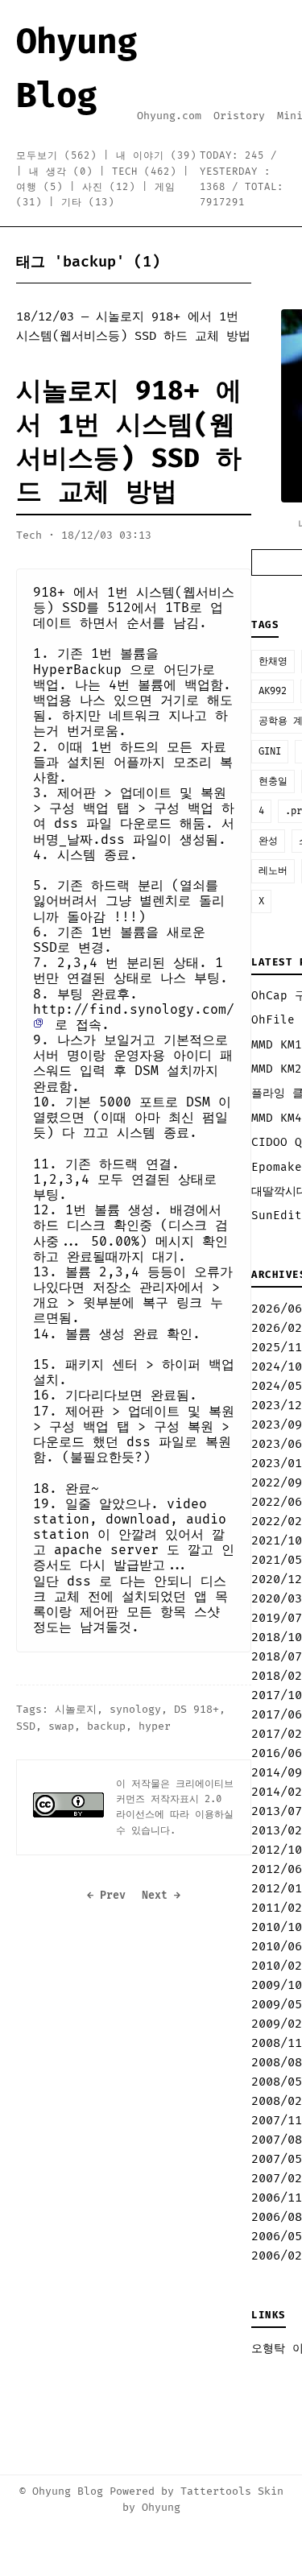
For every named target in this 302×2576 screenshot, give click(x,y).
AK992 (273, 691)
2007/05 (277, 2159)
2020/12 (277, 1580)
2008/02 (277, 2101)
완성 (268, 841)
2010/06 (277, 1947)
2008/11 (277, 2043)
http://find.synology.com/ (134, 1010)
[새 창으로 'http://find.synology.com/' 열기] (43, 1025)
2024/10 (277, 1367)
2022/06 (277, 1502)
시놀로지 (76, 1710)
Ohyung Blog (68, 2491)
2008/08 (277, 2063)
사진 (109, 187)
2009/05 (277, 2005)
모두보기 (56, 156)
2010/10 (277, 1927)
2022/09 (277, 1483)
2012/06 (277, 1869)
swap (61, 1726)
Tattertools (216, 2491)
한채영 (273, 662)
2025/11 (277, 1348)
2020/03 (277, 1599)
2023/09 (277, 1425)
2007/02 (277, 2179)
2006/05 (277, 2237)
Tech (144, 172)
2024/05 (277, 1386)
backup (106, 1726)
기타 (88, 203)
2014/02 (277, 1792)
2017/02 (277, 1734)
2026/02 (277, 1328)
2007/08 (277, 2140)
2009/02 (277, 2024)
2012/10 (277, 1850)
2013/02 (277, 1831)
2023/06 (277, 1444)
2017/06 (277, 1715)
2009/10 (277, 1985)
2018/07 (277, 1657)
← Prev (106, 1896)
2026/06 (277, 1309)
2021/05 (277, 1560)
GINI (270, 752)
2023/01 (277, 1464)
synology (135, 1710)
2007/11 (277, 2121)
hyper (155, 1726)
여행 (39, 187)
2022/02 (277, 1522)
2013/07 (277, 1811)
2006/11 (277, 2198)
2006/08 (277, 2217)
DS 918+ (197, 1710)
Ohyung (161, 2508)
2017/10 (277, 1695)
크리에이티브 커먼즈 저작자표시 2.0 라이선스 (175, 1799)
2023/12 (277, 1406)
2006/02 (277, 2256)
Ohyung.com (169, 116)
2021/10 (277, 1541)
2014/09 (277, 1773)
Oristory (239, 116)
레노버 (273, 871)
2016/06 (277, 1753)
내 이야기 (156, 156)
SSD (26, 1726)
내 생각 (61, 172)
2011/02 (277, 1908)
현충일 (273, 781)
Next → (161, 1896)
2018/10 (277, 1637)
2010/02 (277, 1966)
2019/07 (277, 1618)
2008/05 (277, 2082)
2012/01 (277, 1889)
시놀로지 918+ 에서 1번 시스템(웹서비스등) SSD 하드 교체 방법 (129, 442)
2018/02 (277, 1676)
